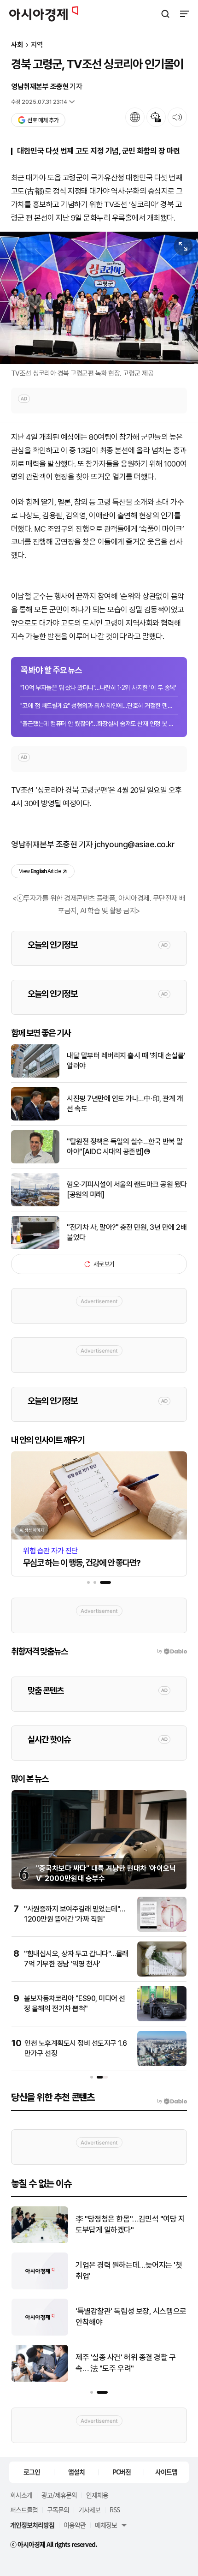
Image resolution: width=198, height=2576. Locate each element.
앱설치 (76, 2472)
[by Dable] (172, 2101)
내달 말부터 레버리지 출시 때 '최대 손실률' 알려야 (126, 1061)
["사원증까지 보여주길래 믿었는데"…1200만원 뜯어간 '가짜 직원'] (162, 1930)
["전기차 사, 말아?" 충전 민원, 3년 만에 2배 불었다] (35, 1247)
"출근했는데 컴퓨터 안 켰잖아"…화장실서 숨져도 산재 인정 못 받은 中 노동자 (99, 724)
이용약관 (75, 2525)
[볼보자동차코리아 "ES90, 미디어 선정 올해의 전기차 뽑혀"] (162, 2019)
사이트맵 (166, 2472)
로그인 (32, 2472)
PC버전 (122, 2472)
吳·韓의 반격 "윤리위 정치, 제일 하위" (128, 2317)
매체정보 (106, 2525)
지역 (37, 45)
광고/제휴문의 (59, 2495)
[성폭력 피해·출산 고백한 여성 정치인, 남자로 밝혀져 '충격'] (40, 2380)
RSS (115, 2510)
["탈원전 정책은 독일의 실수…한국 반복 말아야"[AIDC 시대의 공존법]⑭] (35, 1161)
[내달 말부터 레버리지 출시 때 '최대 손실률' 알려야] (35, 1075)
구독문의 (58, 2510)
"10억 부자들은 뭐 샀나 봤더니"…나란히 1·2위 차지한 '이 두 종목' (98, 688)
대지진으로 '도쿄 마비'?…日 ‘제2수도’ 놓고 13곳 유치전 (128, 2270)
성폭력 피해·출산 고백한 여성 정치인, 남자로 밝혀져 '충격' (131, 2363)
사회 (17, 45)
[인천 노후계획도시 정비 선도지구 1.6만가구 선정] (162, 2064)
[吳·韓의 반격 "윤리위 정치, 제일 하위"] (40, 2333)
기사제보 (89, 2510)
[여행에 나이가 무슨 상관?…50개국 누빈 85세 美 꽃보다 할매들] (40, 2241)
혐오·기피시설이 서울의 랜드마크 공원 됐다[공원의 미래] (127, 1189)
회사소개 (21, 2495)
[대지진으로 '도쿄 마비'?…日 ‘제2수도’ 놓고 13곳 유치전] (40, 2287)
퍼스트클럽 (24, 2510)
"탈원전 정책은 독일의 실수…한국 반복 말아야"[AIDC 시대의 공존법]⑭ (125, 1147)
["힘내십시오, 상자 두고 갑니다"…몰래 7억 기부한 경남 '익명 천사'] (162, 1974)
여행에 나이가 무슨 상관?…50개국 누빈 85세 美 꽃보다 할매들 (128, 2224)
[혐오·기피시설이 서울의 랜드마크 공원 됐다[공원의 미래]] (35, 1204)
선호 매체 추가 (43, 120)
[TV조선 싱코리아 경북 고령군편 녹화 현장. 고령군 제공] (99, 298)
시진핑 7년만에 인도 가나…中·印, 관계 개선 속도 (125, 1104)
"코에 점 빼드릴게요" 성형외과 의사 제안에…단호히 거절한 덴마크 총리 (99, 706)
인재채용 (97, 2495)
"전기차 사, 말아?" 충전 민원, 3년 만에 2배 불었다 (127, 1232)
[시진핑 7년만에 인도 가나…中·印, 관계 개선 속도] (35, 1118)
